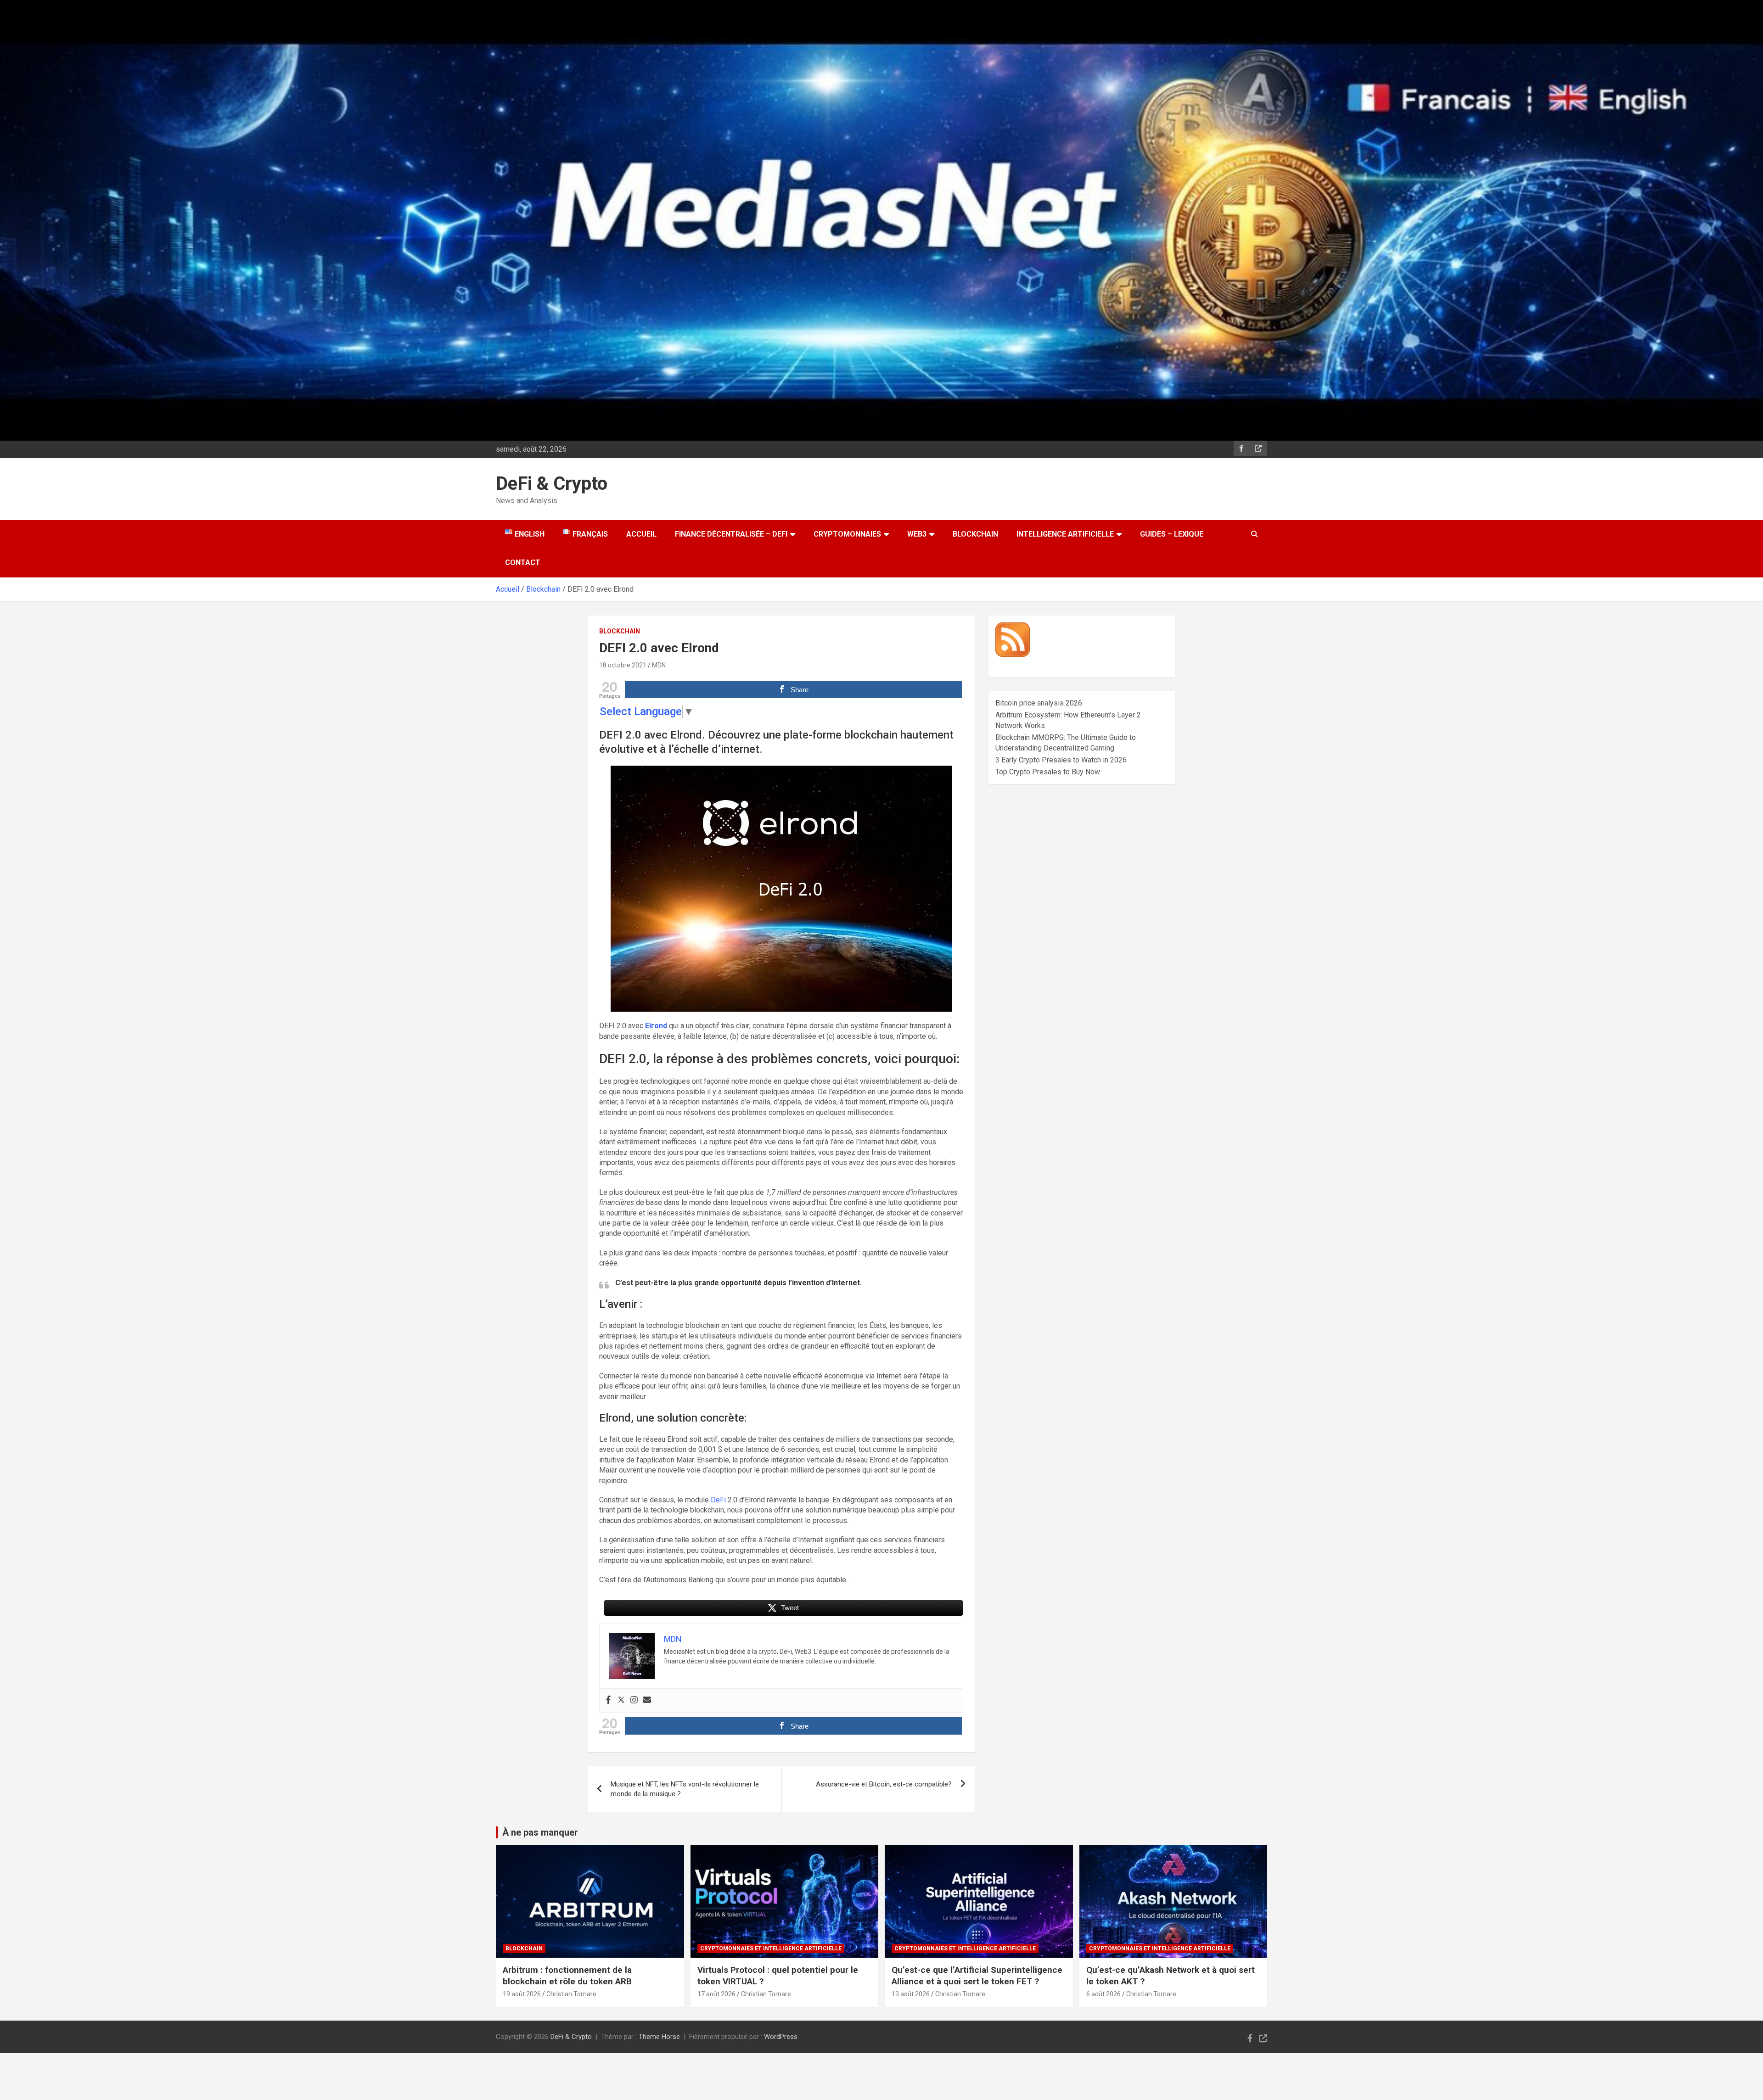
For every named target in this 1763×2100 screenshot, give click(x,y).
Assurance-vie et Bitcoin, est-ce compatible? (884, 1784)
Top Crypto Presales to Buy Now (1048, 772)
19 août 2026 (522, 1994)
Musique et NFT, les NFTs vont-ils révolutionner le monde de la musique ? (685, 1789)
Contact (523, 563)
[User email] (647, 1700)
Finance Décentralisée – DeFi (731, 534)
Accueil (641, 534)
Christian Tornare (571, 1994)
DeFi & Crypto (552, 484)
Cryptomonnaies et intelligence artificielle (771, 1949)
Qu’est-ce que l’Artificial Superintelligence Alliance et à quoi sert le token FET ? (977, 1976)
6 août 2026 (1103, 1994)
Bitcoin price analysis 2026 (1039, 703)
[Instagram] (634, 1700)
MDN (659, 665)
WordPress (781, 2037)
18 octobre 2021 (623, 665)
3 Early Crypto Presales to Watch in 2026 (1061, 760)
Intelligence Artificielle (1065, 534)
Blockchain (975, 534)
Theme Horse (659, 2037)
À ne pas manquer (540, 1832)
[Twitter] (621, 1700)
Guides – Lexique (1172, 534)
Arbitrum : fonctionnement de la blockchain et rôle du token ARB (567, 1976)
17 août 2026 (716, 1994)
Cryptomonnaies (847, 534)
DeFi (718, 1500)
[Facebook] (608, 1700)
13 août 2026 (911, 1994)
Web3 (917, 534)
